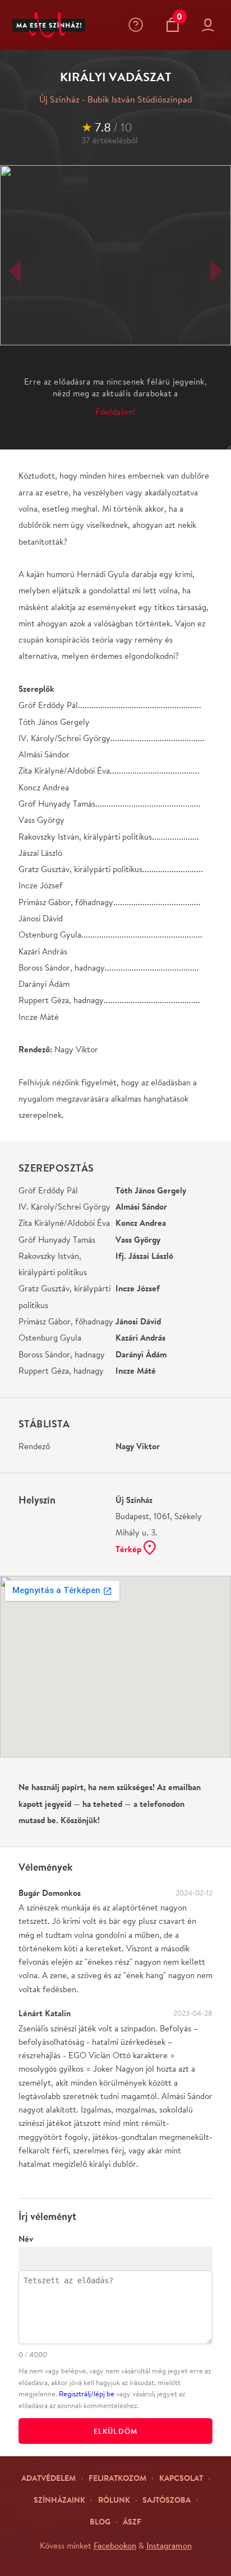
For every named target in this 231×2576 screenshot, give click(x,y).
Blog (100, 2521)
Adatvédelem (48, 2478)
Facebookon (115, 2545)
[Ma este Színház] (49, 25)
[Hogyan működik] (138, 25)
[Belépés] (210, 25)
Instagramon (169, 2545)
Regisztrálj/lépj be (87, 2394)
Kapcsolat (181, 2478)
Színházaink (59, 2500)
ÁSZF (132, 2521)
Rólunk (114, 2500)
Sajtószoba (167, 2500)
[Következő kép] (216, 271)
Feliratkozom (117, 2478)
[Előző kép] (15, 271)
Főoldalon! (115, 412)
